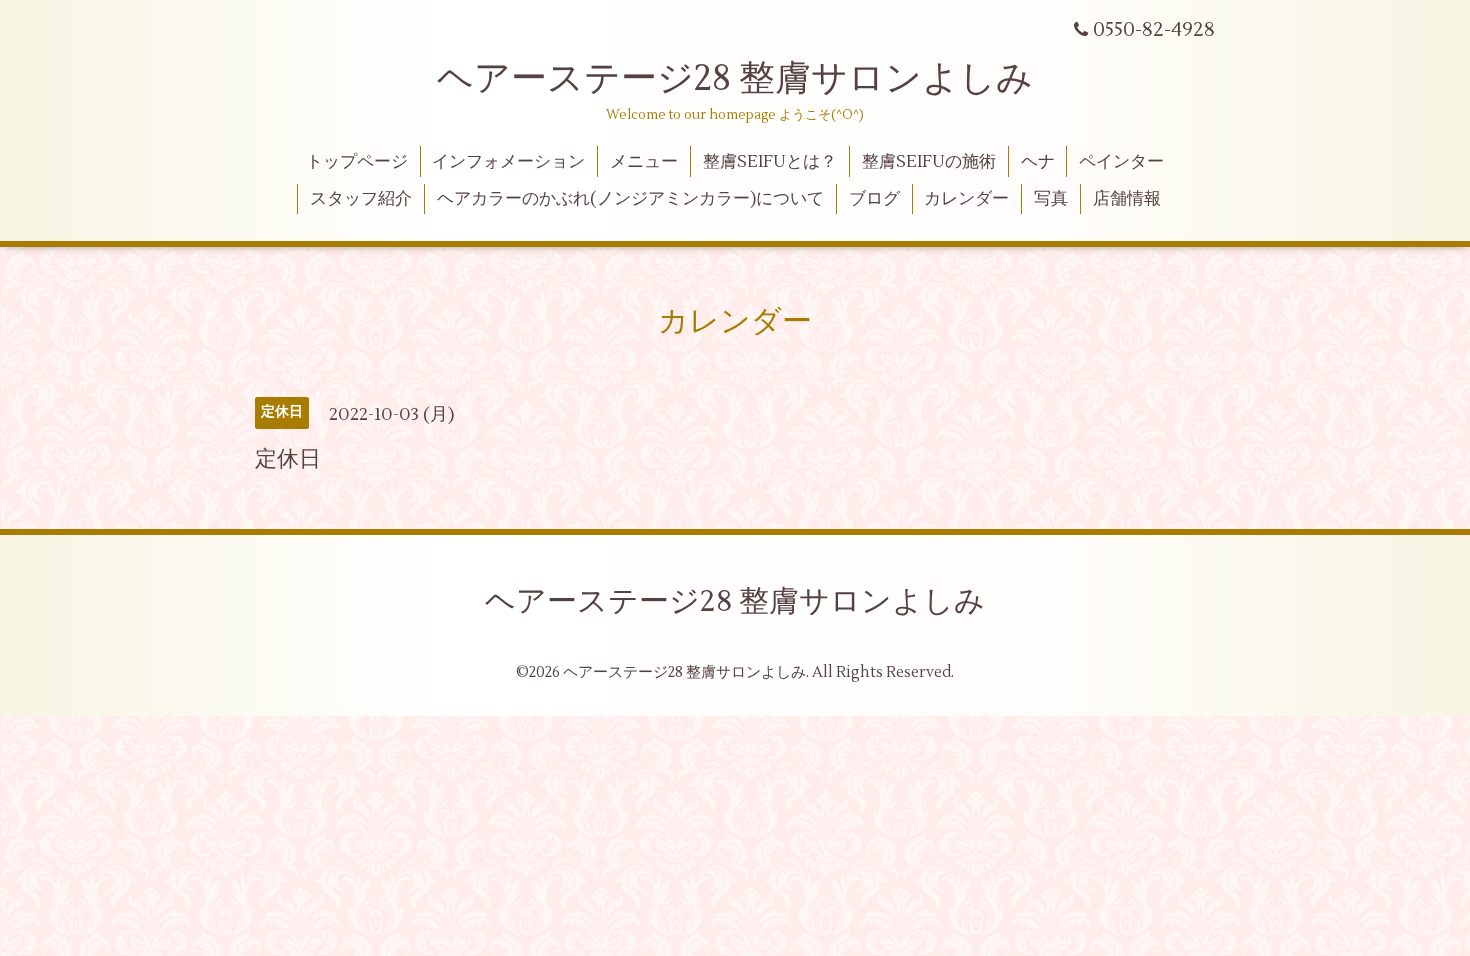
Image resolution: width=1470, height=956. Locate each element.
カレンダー (966, 199)
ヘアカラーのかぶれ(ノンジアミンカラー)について (630, 199)
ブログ (874, 199)
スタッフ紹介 (361, 199)
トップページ (357, 162)
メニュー (644, 162)
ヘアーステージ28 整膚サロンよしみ (735, 79)
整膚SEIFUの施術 (929, 162)
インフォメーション (508, 162)
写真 (1051, 199)
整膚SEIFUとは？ (770, 162)
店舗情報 (1127, 199)
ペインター (1121, 162)
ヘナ (1038, 162)
